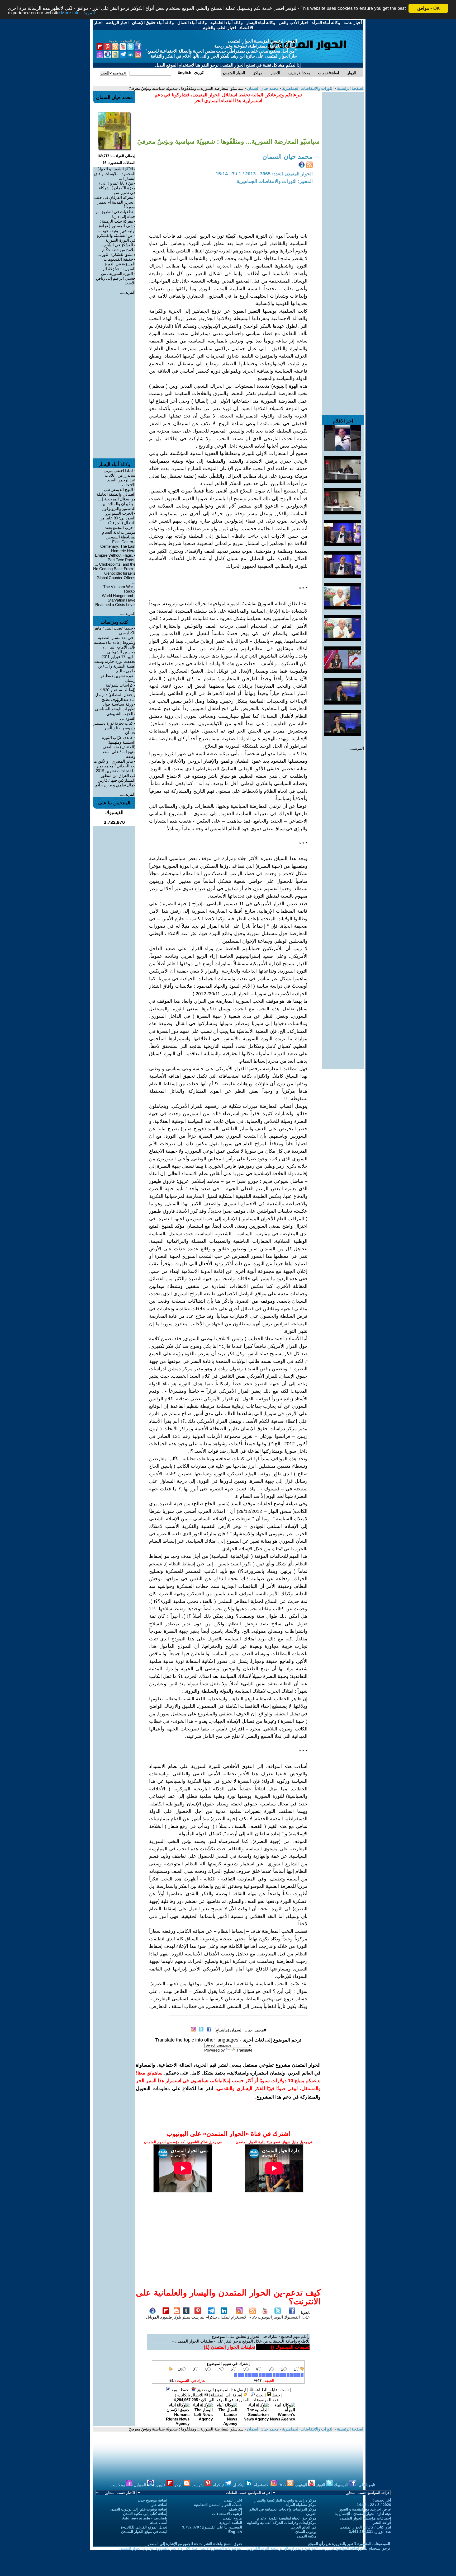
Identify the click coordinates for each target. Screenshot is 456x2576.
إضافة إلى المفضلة (227, 2395)
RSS (253, 2317)
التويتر (278, 2317)
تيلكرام (211, 2317)
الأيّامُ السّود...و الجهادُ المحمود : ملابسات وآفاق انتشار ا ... (115, 174)
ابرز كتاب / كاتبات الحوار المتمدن (365, 2527)
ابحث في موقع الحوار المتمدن (144, 2532)
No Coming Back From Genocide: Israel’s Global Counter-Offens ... (114, 575)
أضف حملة (159, 2523)
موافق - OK (428, 8)
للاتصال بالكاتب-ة (189, 2395)
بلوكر (177, 2317)
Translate (244, 2050)
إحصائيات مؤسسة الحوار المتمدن (366, 2518)
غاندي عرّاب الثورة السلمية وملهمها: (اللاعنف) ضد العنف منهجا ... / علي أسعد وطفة (119, 747)
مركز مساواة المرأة (301, 2505)
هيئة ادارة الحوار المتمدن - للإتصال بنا (363, 2514)
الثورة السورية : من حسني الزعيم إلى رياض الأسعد (116, 278)
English (235, 2532)
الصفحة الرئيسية (350, 88)
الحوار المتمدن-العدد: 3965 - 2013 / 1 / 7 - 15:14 (264, 174)
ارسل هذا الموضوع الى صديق (221, 2390)
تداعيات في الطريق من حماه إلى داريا (115, 214)
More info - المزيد (78, 13)
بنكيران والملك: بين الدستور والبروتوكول (118, 506)
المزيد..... (356, 748)
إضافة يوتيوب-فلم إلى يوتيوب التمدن (139, 2509)
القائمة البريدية (231, 2523)
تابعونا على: (306, 2315)
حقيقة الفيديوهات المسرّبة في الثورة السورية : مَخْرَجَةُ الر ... (117, 264)
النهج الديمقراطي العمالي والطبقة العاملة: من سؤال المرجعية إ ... (115, 494)
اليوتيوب (265, 2317)
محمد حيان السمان (262, 88)
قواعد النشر (382, 2523)
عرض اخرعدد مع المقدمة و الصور (365, 2509)
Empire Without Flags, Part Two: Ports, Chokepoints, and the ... (115, 560)
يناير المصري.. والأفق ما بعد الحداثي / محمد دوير (114, 764)
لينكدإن (224, 2317)
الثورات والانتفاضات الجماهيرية (307, 88)
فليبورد (166, 2317)
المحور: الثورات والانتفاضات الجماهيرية (275, 181)
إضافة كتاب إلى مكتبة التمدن (145, 2514)
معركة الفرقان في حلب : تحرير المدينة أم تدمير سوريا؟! (115, 202)
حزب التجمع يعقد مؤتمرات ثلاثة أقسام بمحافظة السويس (119, 532)
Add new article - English (145, 2518)
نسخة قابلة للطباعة (271, 2390)
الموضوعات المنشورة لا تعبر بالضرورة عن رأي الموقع (349, 2544)
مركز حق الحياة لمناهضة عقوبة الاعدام (287, 2518)
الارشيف (235, 2509)
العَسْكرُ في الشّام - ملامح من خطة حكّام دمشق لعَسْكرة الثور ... (117, 250)
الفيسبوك (292, 2317)
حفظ (276, 2395)
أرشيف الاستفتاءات (227, 2514)
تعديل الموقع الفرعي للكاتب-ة (144, 2527)
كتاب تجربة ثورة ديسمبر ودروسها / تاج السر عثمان (114, 728)
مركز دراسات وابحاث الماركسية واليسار (286, 2500)
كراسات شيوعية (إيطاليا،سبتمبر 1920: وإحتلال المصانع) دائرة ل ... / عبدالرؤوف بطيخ (115, 692)
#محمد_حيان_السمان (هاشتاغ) (240, 2030)
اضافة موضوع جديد (153, 2500)
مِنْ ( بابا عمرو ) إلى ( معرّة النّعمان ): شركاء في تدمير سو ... (117, 188)
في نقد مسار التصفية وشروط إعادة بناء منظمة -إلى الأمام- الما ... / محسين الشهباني (115, 645)
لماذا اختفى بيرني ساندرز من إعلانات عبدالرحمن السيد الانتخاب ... (120, 478)
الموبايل (153, 2317)
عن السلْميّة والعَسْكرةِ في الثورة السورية (116, 238)
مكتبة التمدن (307, 2536)
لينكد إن (239, 2485)
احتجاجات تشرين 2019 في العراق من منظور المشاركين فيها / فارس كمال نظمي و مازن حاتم (115, 778)
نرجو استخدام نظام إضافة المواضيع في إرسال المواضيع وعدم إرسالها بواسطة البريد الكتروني (318, 2548)
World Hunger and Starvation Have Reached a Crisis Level (115, 600)
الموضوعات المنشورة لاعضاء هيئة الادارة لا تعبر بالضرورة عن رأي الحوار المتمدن (181, 2548)
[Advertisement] (343, 171)
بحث (259, 2395)
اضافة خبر (159, 2505)
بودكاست (118, 2485)
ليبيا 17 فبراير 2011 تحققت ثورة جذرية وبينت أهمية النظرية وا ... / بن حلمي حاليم (115, 664)
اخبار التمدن (233, 2500)
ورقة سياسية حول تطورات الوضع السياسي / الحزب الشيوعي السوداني (115, 711)
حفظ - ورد (179, 2390)
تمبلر (186, 2317)
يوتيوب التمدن (306, 2532)
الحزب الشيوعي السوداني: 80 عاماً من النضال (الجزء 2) (117, 518)
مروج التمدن (232, 2518)
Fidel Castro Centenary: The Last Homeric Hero (118, 546)
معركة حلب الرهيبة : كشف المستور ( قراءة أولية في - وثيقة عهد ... (117, 226)
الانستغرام (239, 2317)
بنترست (198, 2317)
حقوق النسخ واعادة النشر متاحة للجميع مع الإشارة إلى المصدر (195, 2544)
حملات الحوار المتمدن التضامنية (218, 2505)
